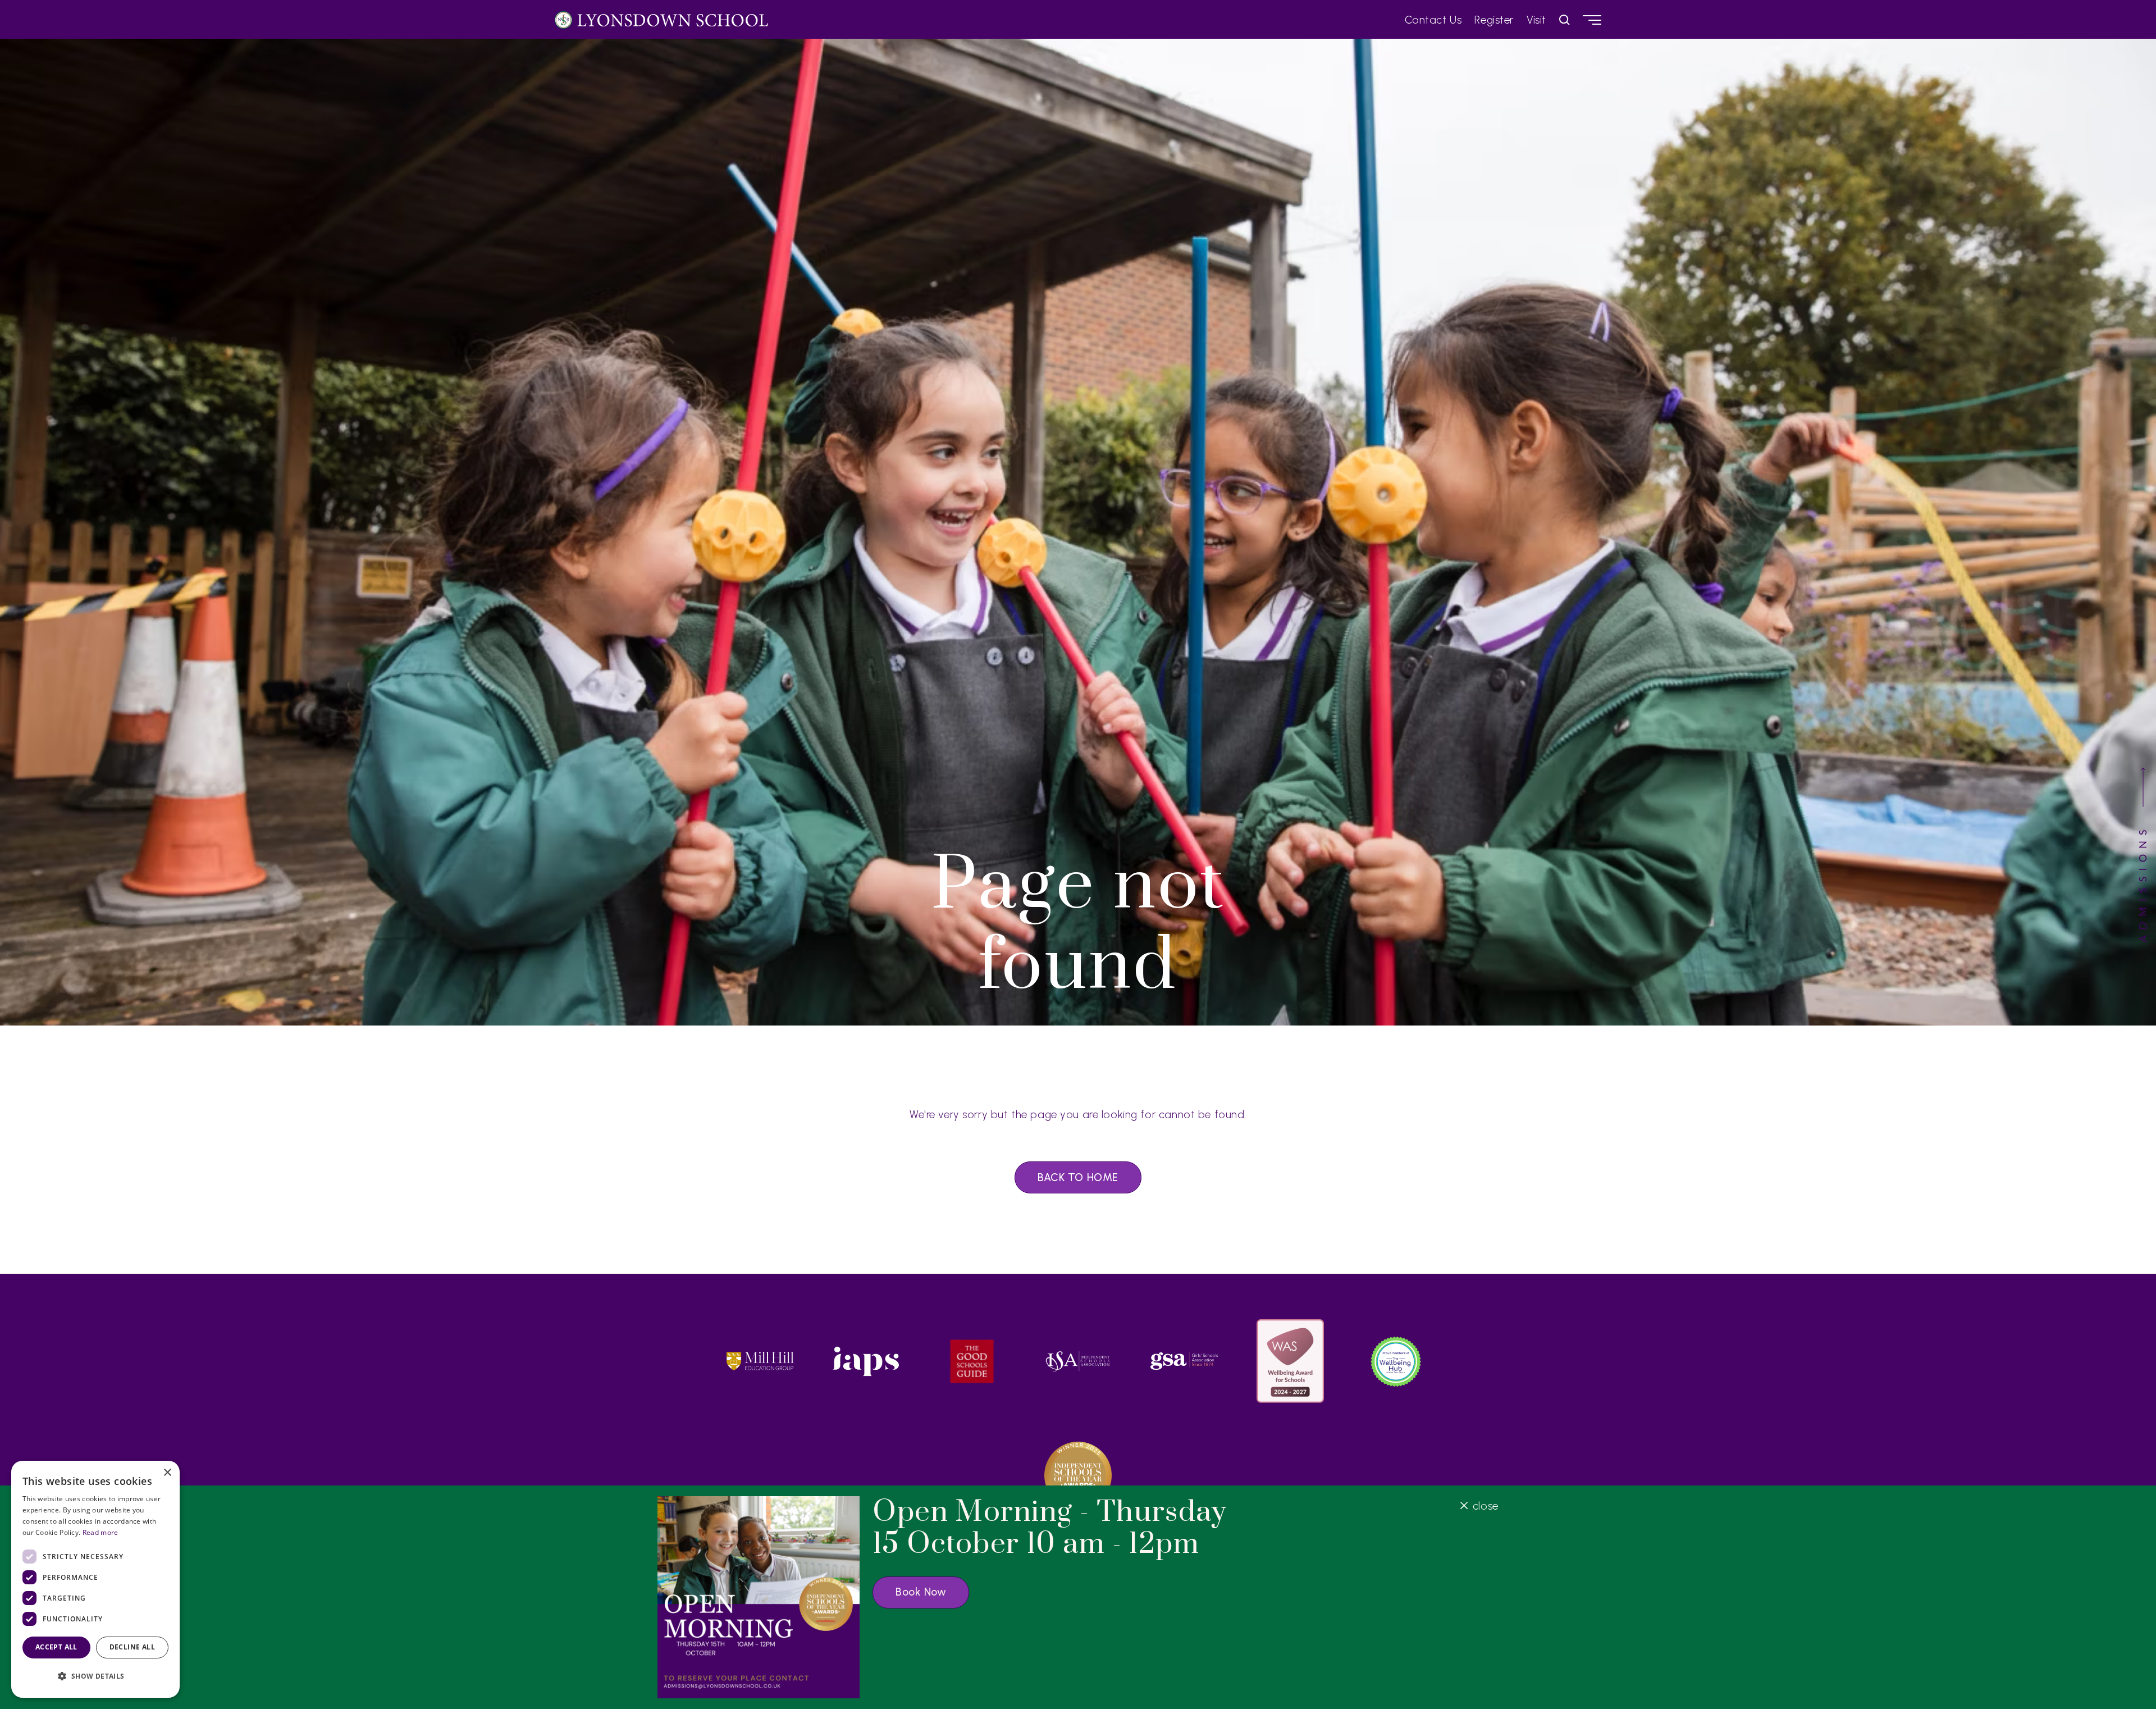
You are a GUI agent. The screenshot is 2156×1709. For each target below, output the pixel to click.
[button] (95, 1676)
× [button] (167, 1473)
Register (1494, 20)
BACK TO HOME (1078, 1177)
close (1485, 1505)
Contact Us (1433, 20)
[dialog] (95, 1579)
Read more (101, 1532)
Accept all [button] (56, 1647)
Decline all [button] (132, 1647)
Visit (1536, 20)
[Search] (1565, 20)
